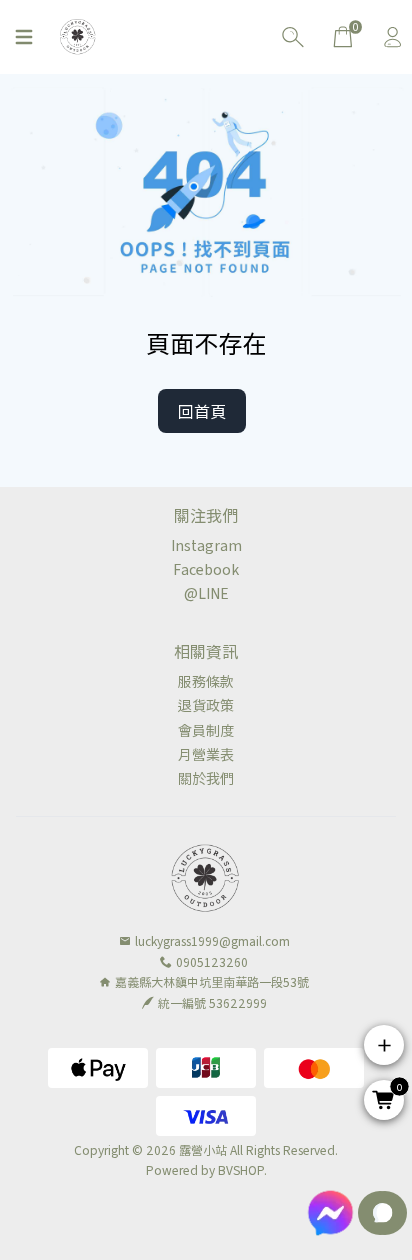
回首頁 (202, 411)
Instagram (206, 545)
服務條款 (206, 681)
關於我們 (206, 778)
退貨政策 (206, 705)
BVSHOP (241, 1169)
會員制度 (206, 730)
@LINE (206, 593)
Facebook (206, 569)
